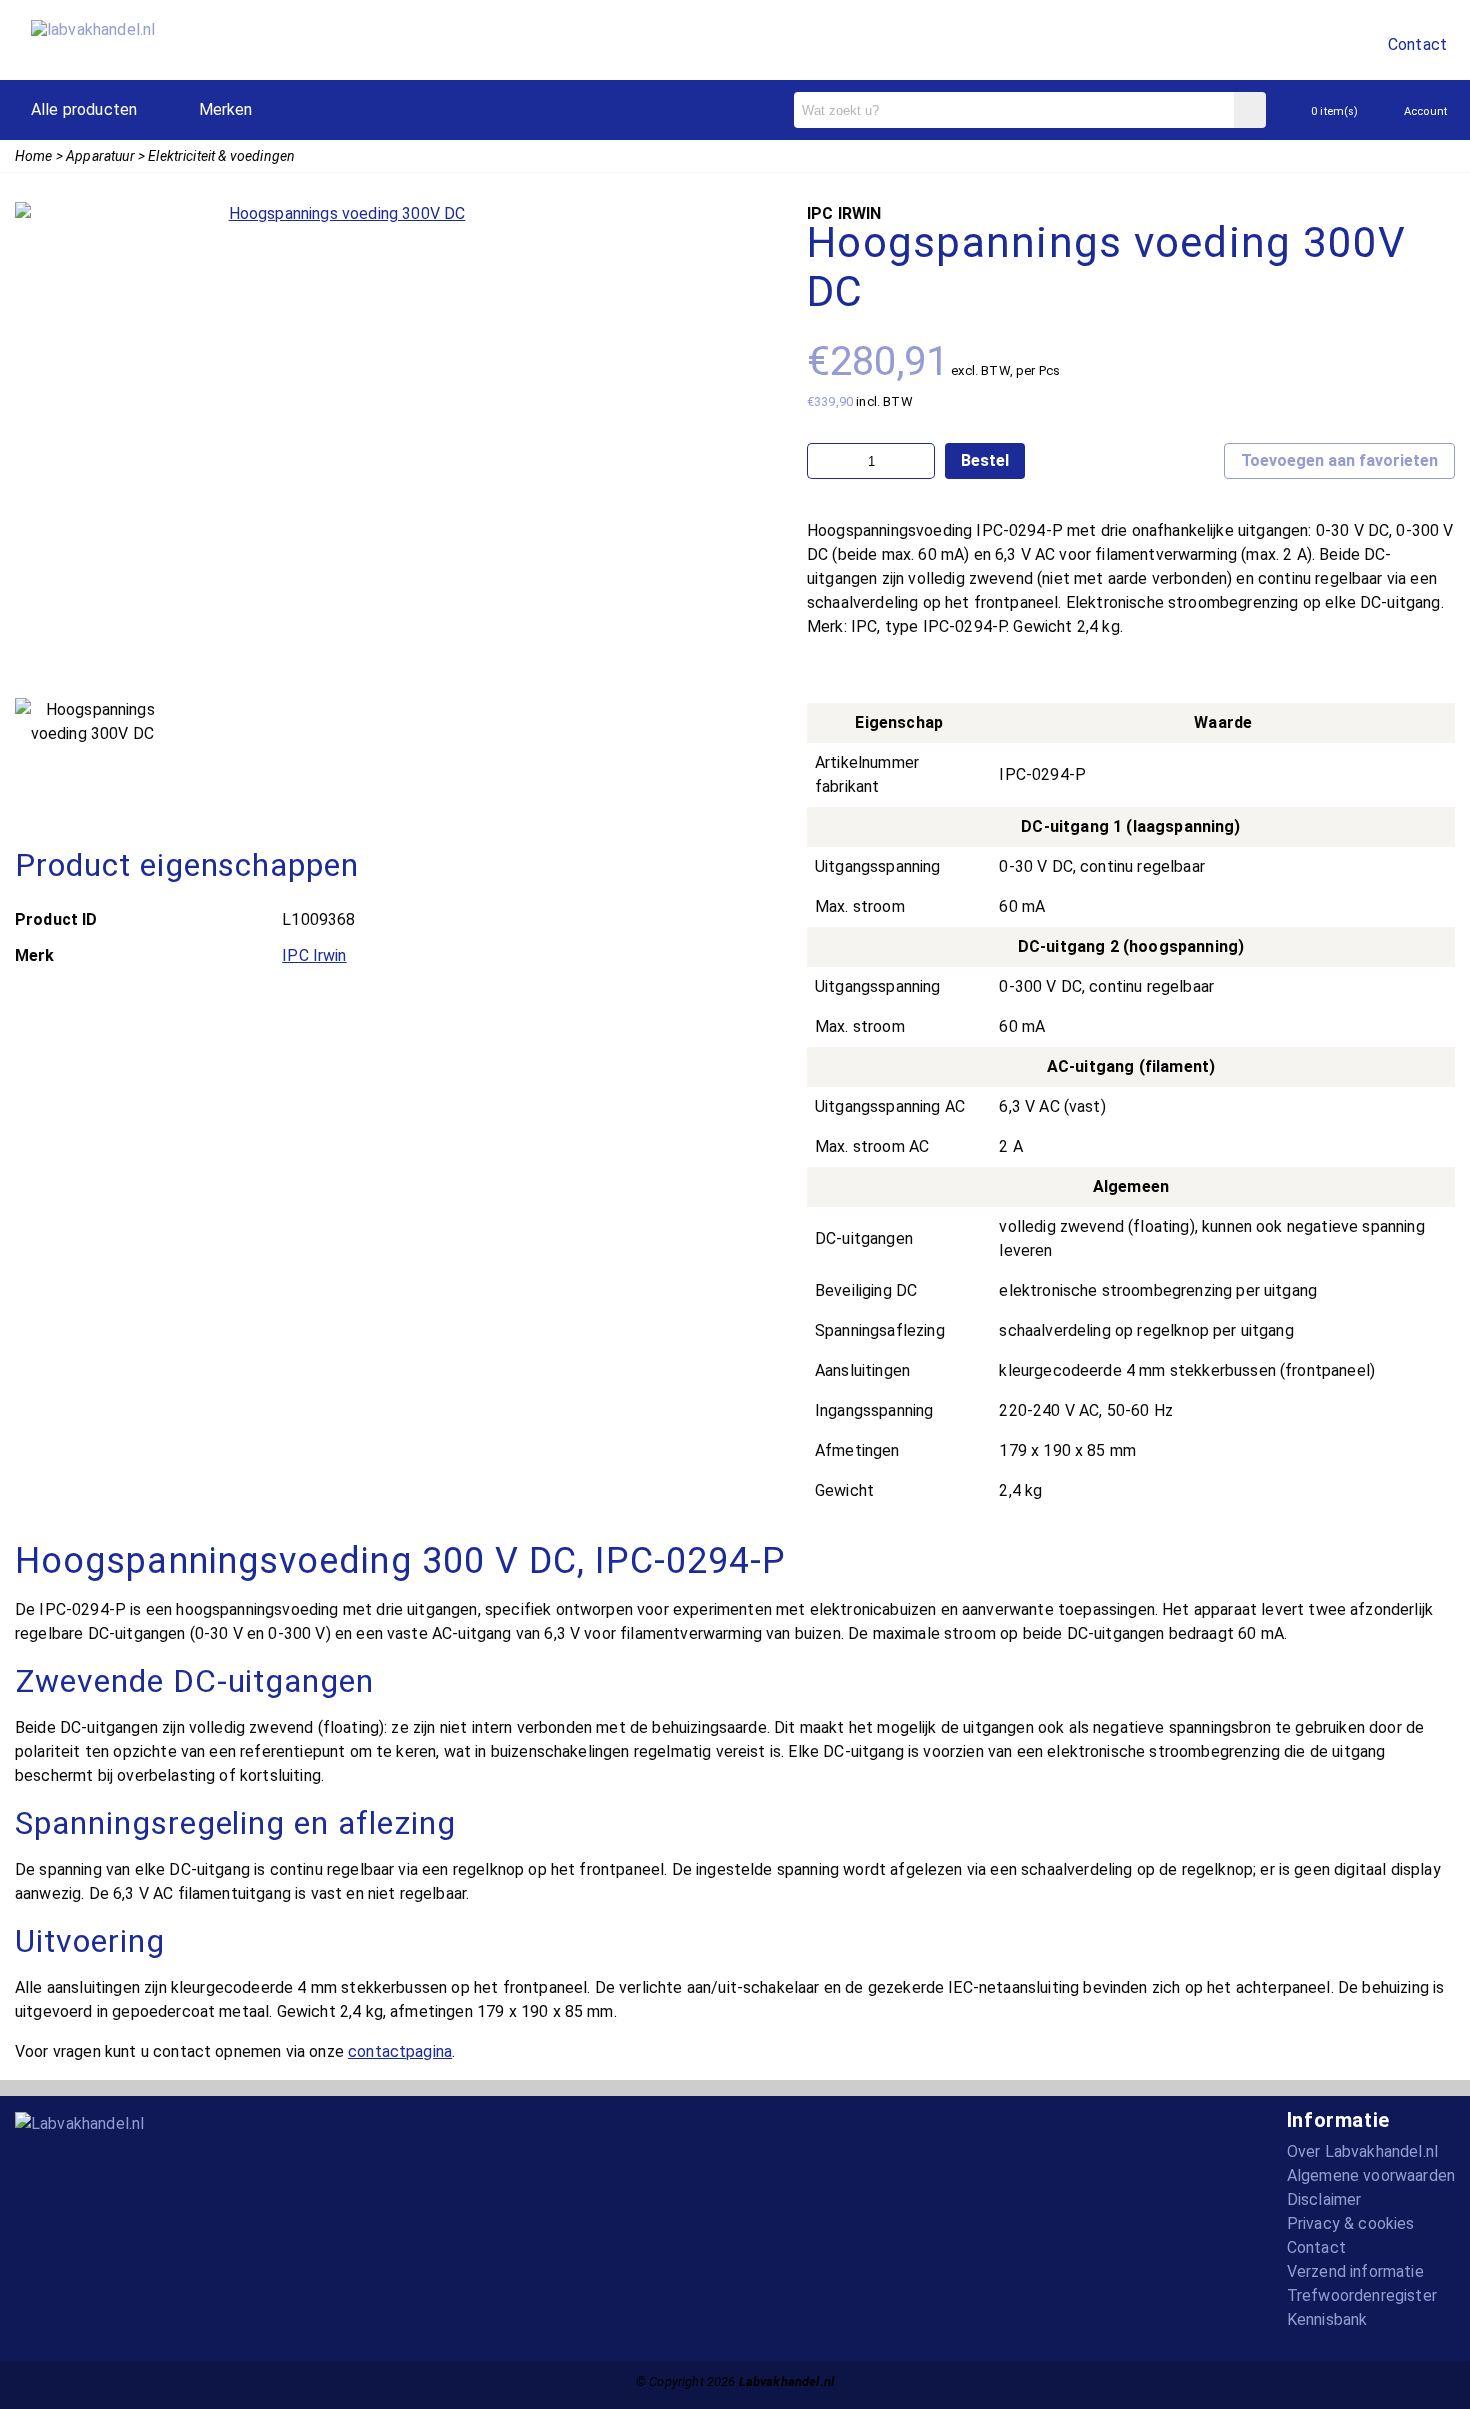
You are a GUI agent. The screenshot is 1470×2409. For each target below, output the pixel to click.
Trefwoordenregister (1362, 2295)
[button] (37, 449)
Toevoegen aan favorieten (1339, 460)
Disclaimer (1324, 2199)
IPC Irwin (314, 955)
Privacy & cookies (1351, 2223)
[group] (339, 445)
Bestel (985, 460)
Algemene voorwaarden (1371, 2175)
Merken (226, 109)
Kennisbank (1327, 2319)
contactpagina (400, 2051)
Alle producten (84, 109)
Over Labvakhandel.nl (1362, 2151)
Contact (1417, 44)
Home (34, 156)
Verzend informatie (1355, 2271)
